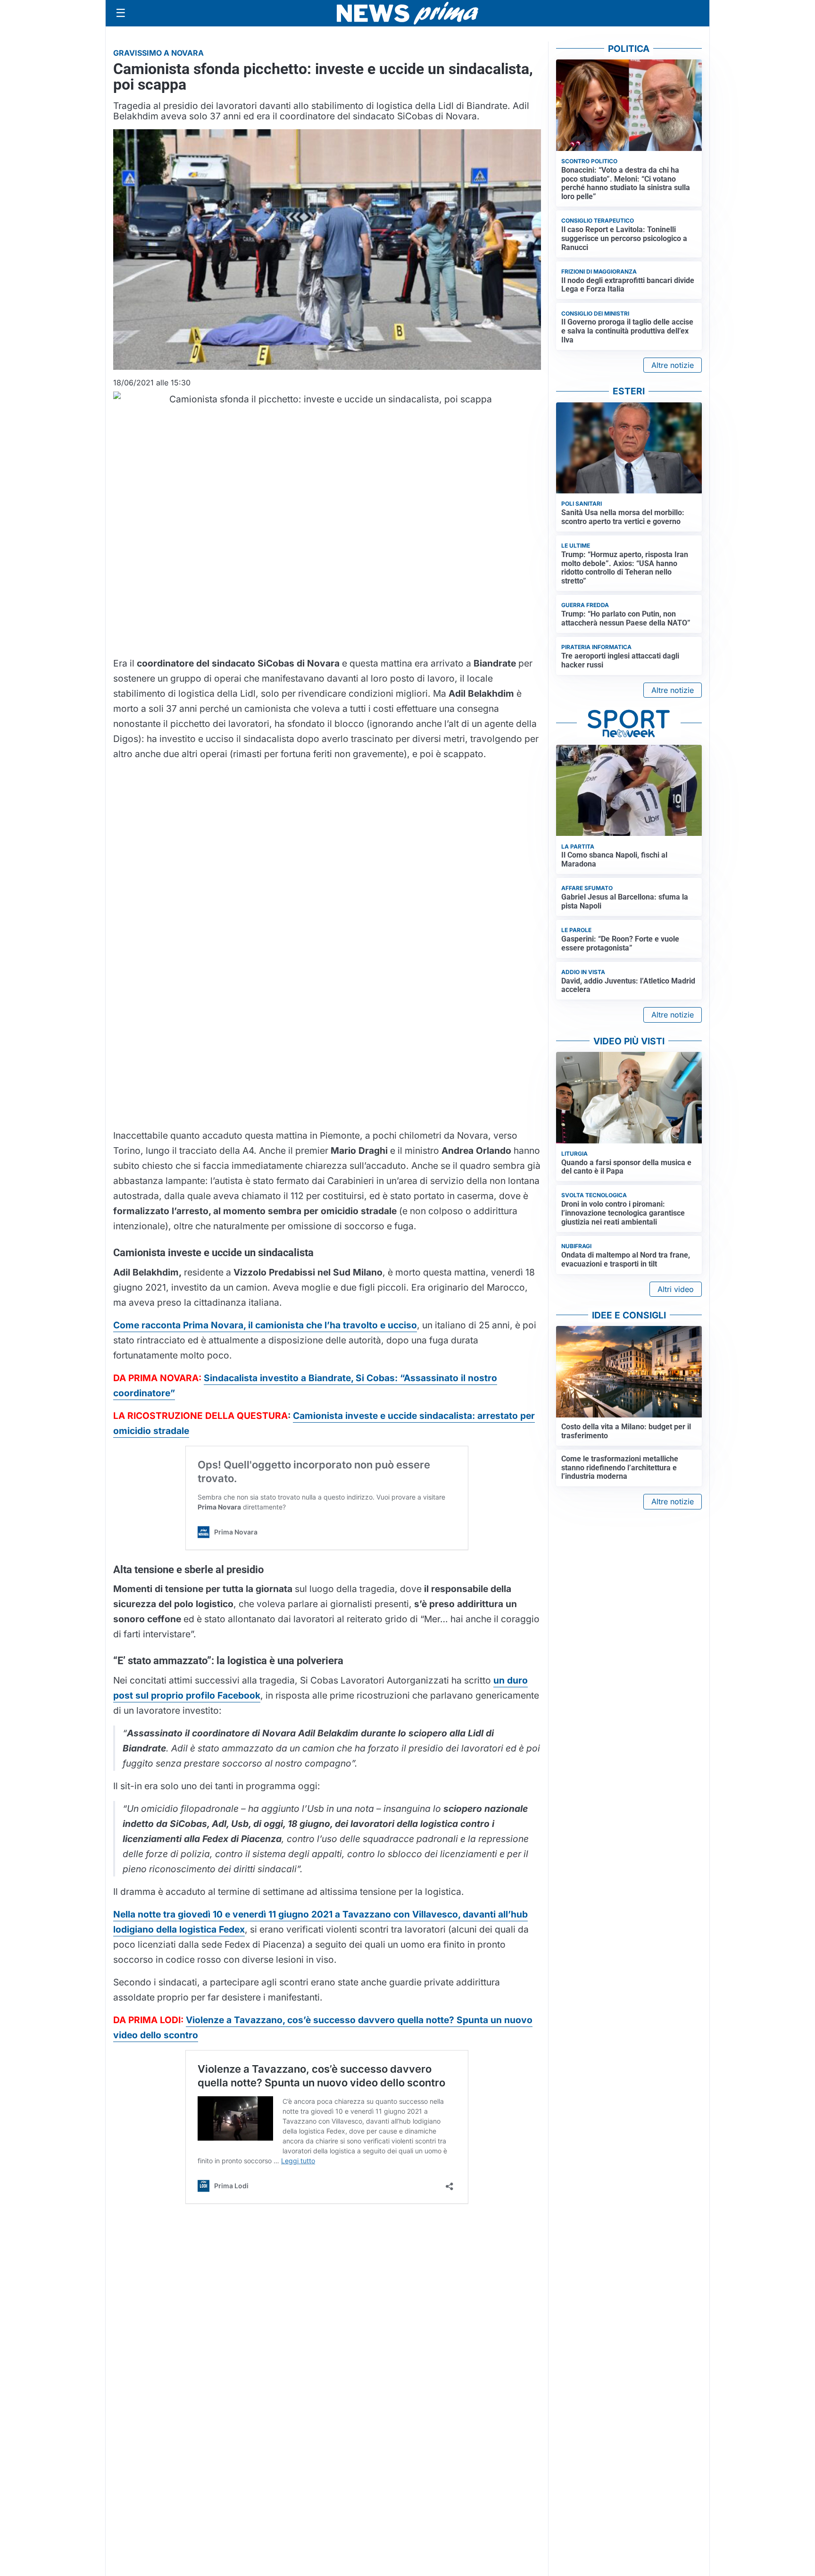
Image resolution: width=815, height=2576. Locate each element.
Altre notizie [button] (673, 365)
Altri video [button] (676, 1289)
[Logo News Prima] (407, 13)
